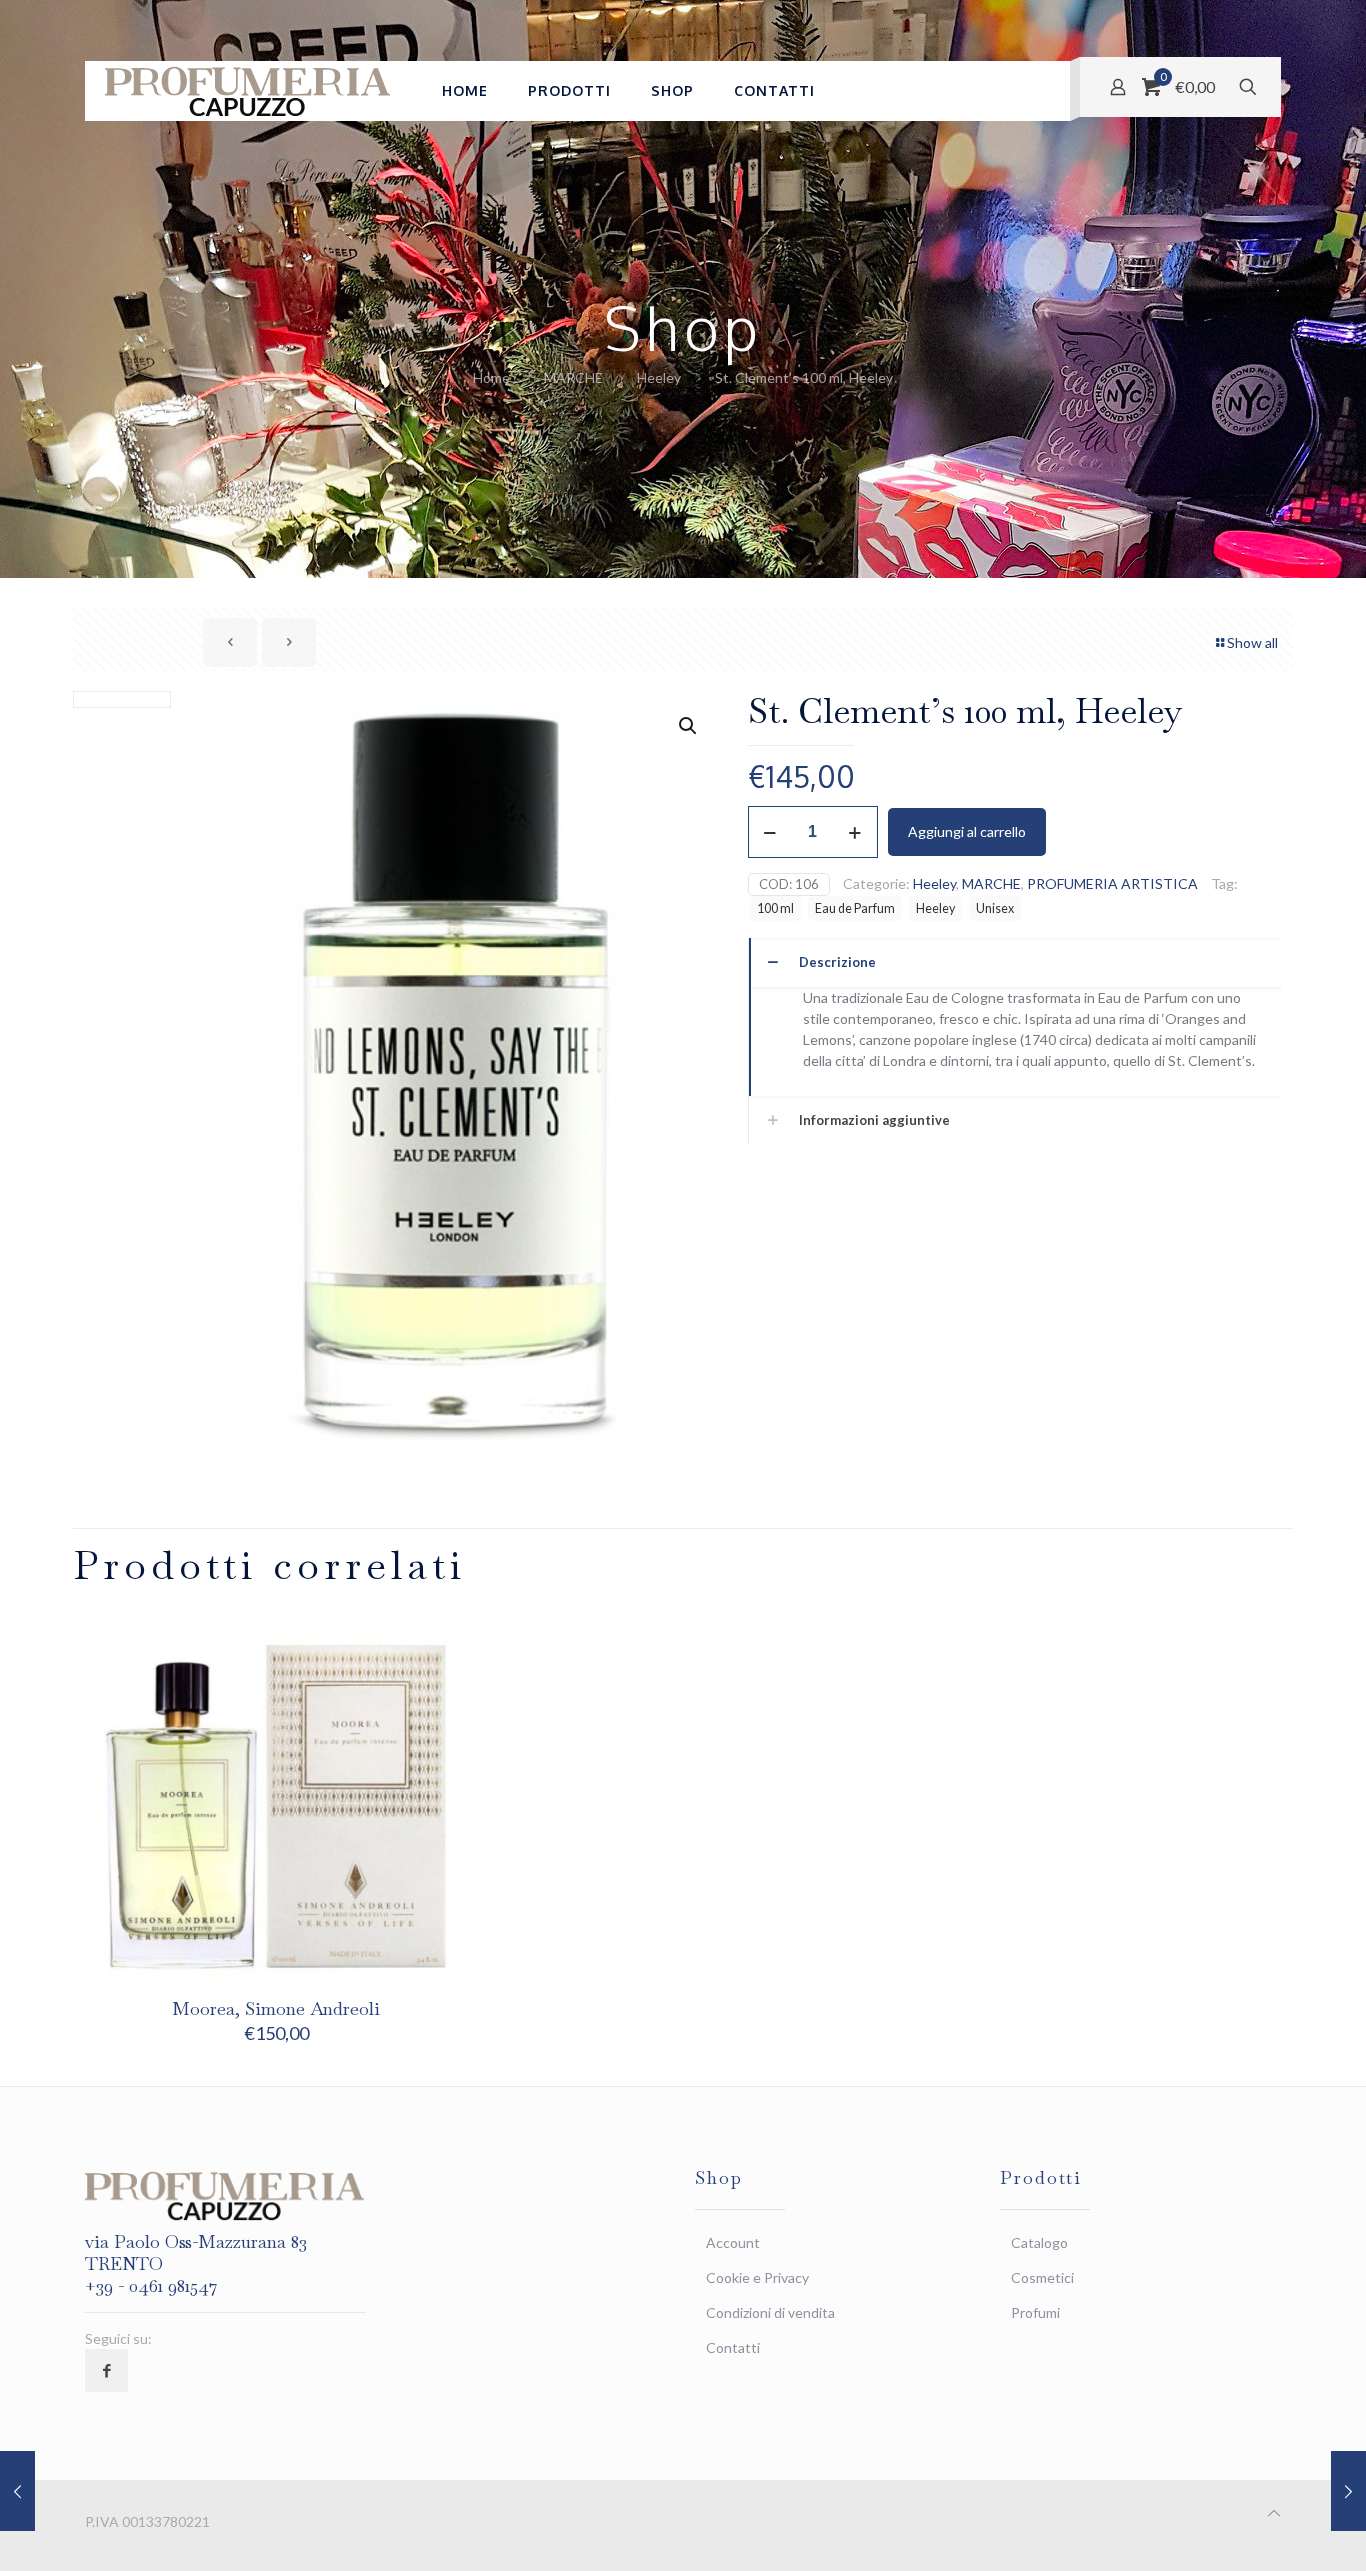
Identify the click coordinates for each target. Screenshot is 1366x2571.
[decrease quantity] (770, 832)
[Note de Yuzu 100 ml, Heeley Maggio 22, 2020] (17, 2491)
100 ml (775, 908)
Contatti (733, 2347)
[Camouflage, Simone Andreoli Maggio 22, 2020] (1348, 2491)
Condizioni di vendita (770, 2312)
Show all (1252, 642)
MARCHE (573, 377)
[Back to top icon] (1274, 2512)
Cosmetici (1042, 2277)
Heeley (659, 377)
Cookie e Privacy (757, 2277)
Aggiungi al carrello (967, 831)
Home (491, 377)
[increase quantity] (855, 832)
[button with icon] (106, 2370)
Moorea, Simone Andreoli (276, 2008)
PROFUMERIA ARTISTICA (1112, 883)
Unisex (995, 908)
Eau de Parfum (855, 908)
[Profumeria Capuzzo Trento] (248, 91)
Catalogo (1039, 2242)
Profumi (1035, 2312)
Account (733, 2242)
